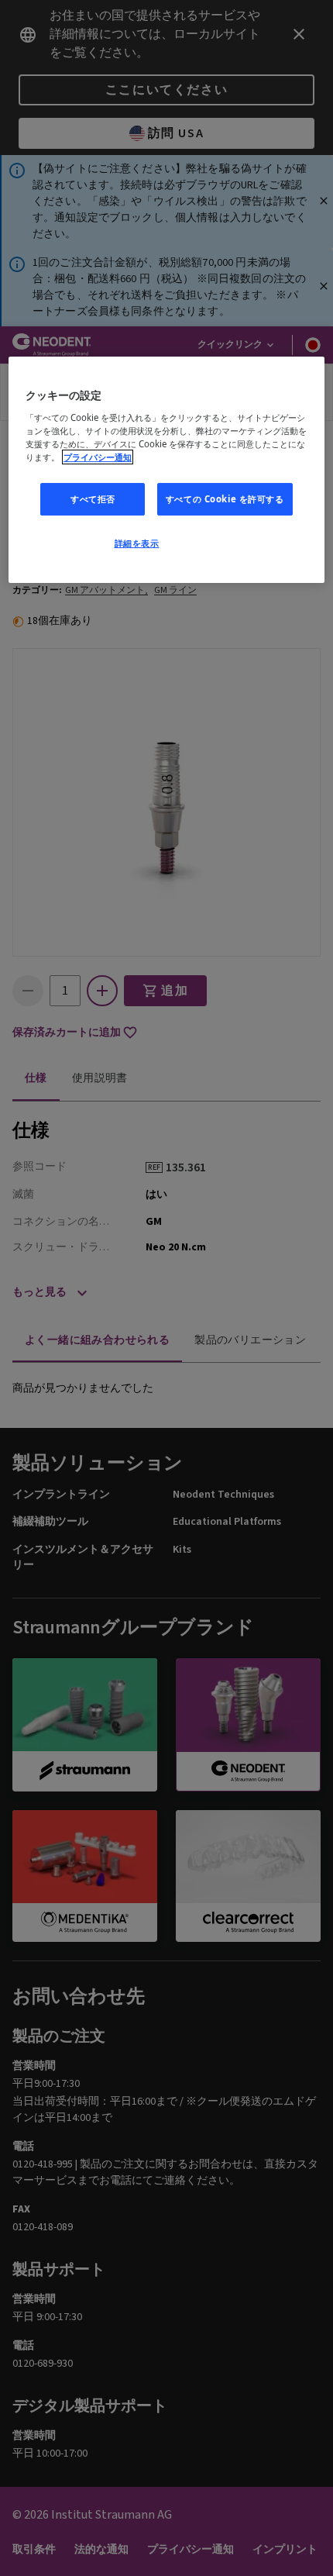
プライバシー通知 (98, 457)
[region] (167, 471)
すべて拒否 (93, 499)
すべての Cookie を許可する (225, 499)
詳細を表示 (137, 543)
